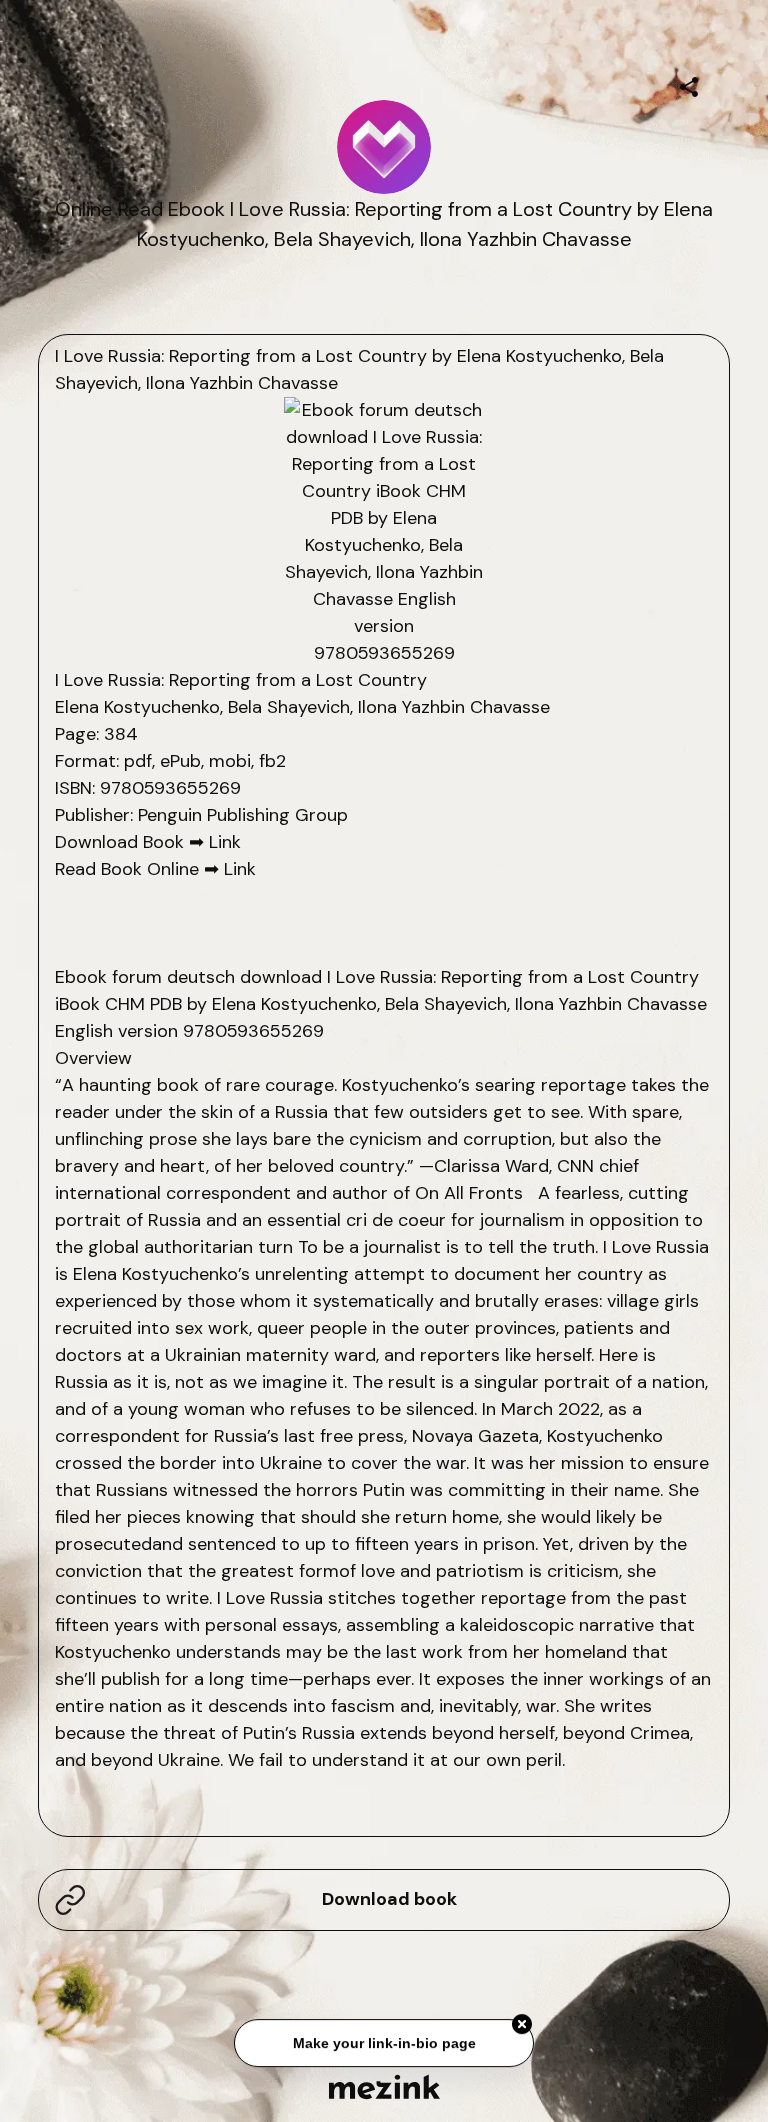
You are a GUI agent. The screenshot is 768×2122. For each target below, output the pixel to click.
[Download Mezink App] (384, 2086)
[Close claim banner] (522, 2027)
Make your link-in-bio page (383, 2046)
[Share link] (689, 84)
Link (225, 842)
